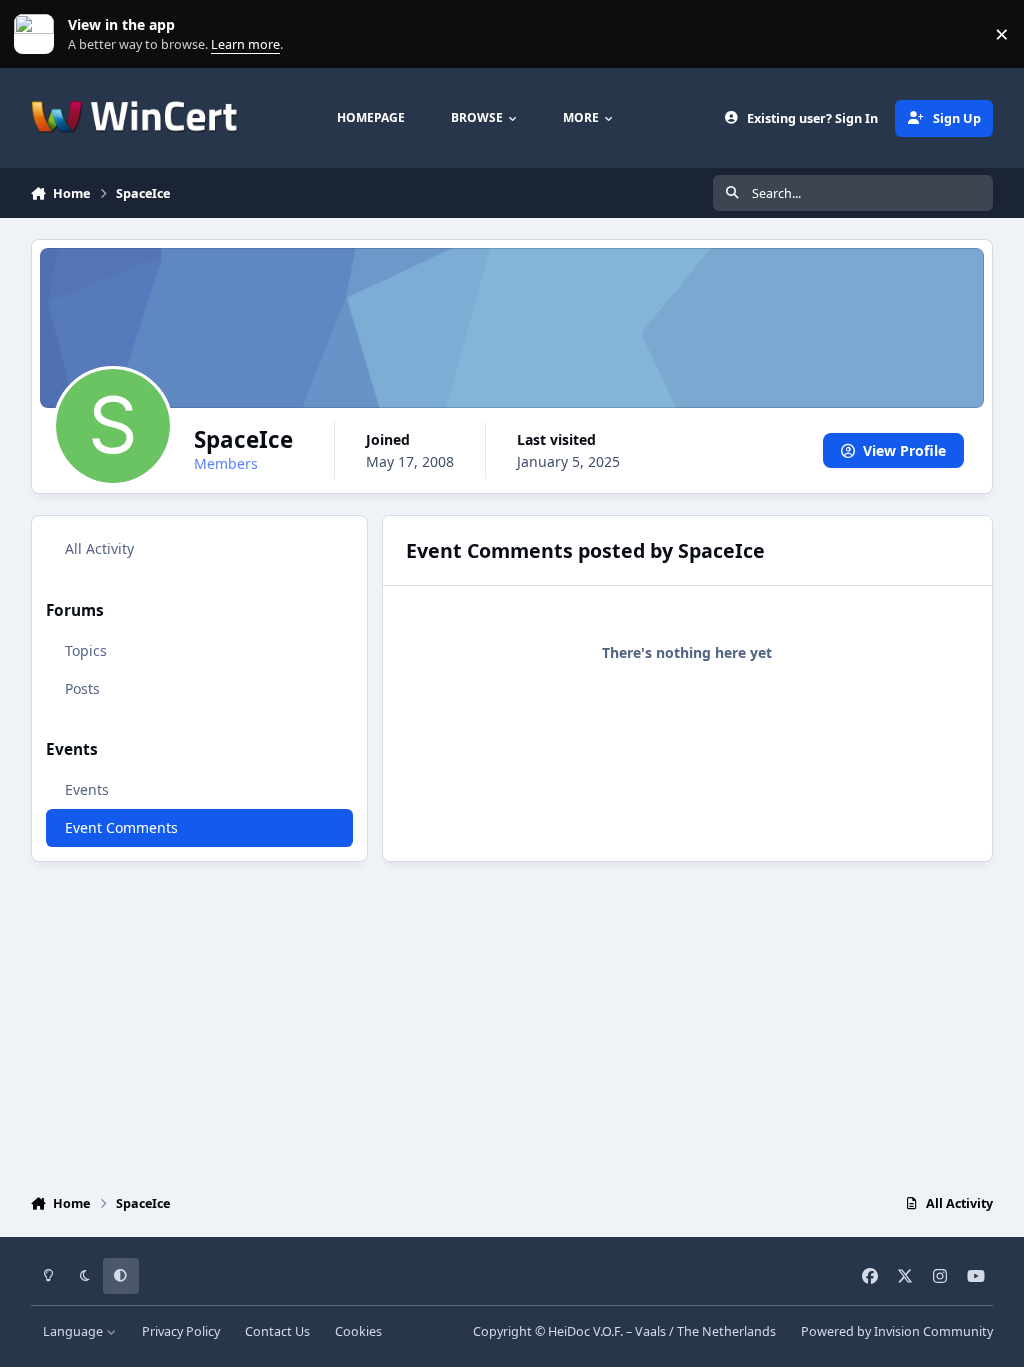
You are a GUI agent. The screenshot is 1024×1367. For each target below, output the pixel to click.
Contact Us (277, 1331)
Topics (86, 650)
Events (87, 789)
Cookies (358, 1331)
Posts (82, 688)
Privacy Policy (181, 1331)
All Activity (99, 548)
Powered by (897, 1331)
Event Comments (121, 827)
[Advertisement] (512, 1023)
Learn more (38, 34)
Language (74, 1331)
